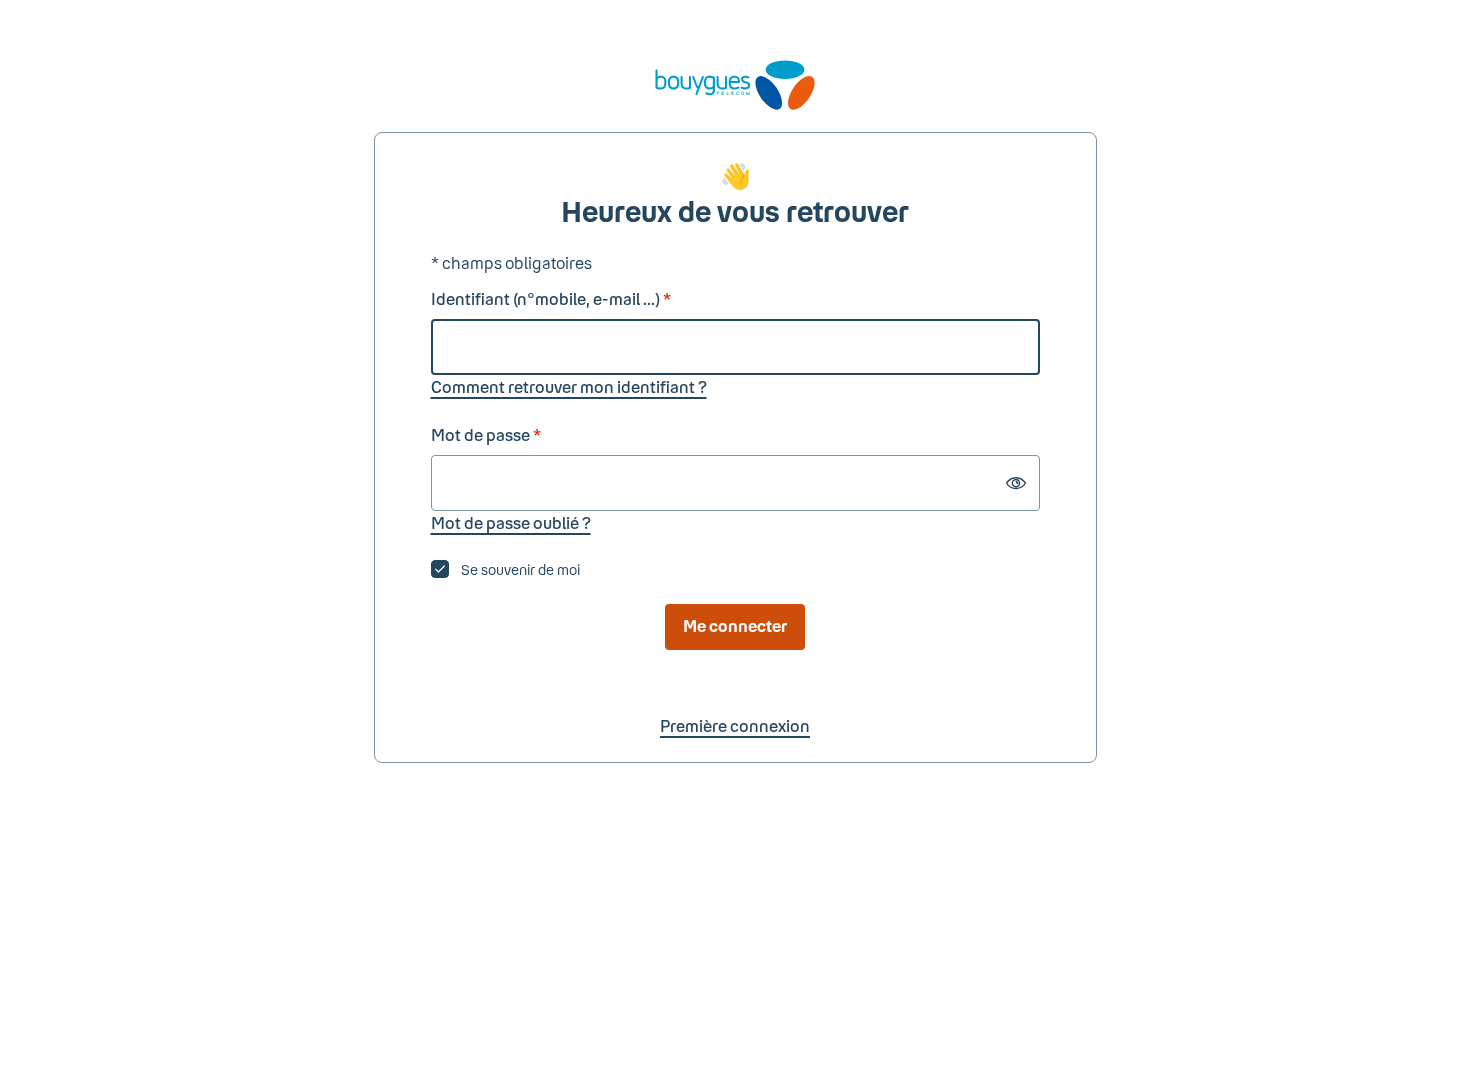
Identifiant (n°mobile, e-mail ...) (551, 298)
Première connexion (735, 725)
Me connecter (735, 625)
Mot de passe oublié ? (511, 522)
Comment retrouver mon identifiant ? (569, 386)
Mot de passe (486, 434)
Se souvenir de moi (520, 569)
